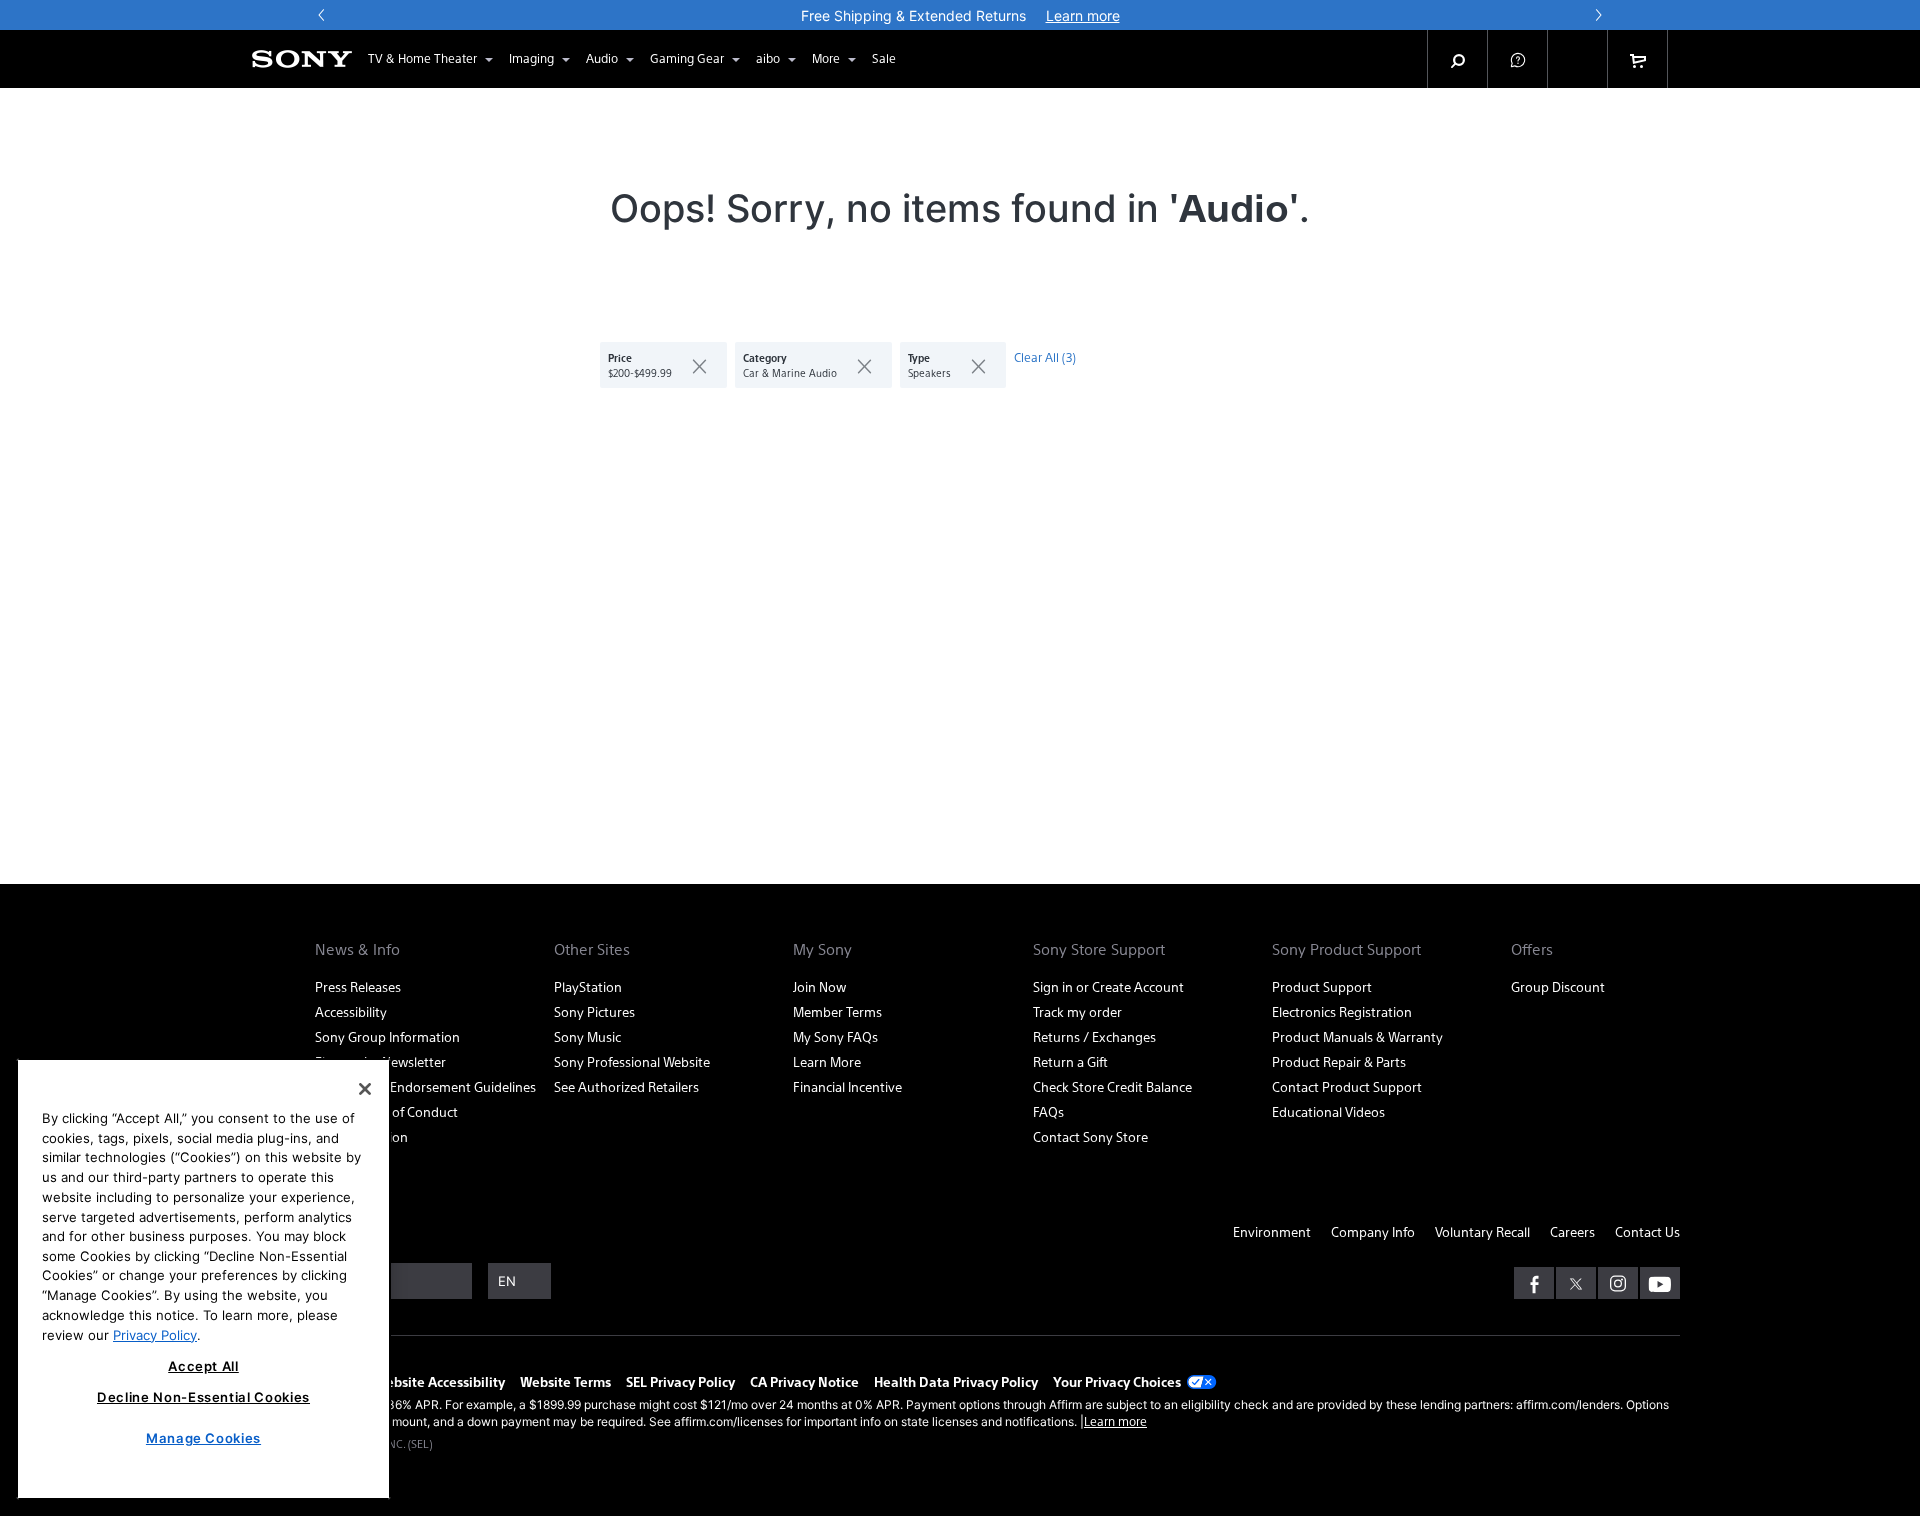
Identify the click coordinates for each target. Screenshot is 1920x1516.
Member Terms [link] (837, 1011)
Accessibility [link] (351, 1011)
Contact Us (1647, 1231)
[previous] (322, 15)
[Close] (365, 1089)
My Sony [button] (822, 949)
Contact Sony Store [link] (1090, 1136)
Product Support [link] (1322, 986)
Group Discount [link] (1558, 986)
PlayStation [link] (588, 986)
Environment (1272, 1231)
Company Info (1373, 1231)
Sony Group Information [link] (387, 1036)
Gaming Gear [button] (687, 58)
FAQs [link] (1048, 1111)
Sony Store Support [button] (1099, 949)
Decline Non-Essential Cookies (203, 1397)
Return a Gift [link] (1070, 1061)
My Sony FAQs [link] (835, 1036)
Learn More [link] (827, 1061)
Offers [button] (1532, 949)
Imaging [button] (531, 58)
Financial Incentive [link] (847, 1086)
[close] (691, 365)
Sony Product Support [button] (1346, 949)
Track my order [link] (1077, 1011)
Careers (1572, 1231)
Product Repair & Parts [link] (1339, 1061)
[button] (1518, 59)
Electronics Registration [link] (1342, 1011)
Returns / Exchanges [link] (1094, 1036)
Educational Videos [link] (1328, 1111)
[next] (1598, 15)
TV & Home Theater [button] (422, 58)
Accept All (203, 1366)
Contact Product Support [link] (1347, 1086)
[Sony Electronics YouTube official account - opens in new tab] (1660, 1283)
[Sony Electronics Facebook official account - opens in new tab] (1534, 1283)
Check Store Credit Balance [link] (1112, 1086)
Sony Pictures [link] (594, 1011)
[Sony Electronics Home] (302, 59)
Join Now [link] (819, 986)
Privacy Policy (155, 1334)
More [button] (826, 58)
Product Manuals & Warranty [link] (1357, 1036)
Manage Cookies (203, 1438)
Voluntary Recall (1482, 1231)
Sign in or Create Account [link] (1108, 986)
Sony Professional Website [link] (632, 1061)
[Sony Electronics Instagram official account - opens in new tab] (1618, 1283)
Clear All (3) (1045, 357)
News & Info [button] (357, 949)
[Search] (1458, 59)
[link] (884, 59)
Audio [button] (602, 58)
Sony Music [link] (587, 1036)
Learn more (1115, 1421)
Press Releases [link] (358, 986)
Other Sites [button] (592, 949)
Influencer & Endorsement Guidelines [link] (425, 1086)
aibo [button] (768, 58)
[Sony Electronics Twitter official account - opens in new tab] (1576, 1283)
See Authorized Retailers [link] (626, 1086)
